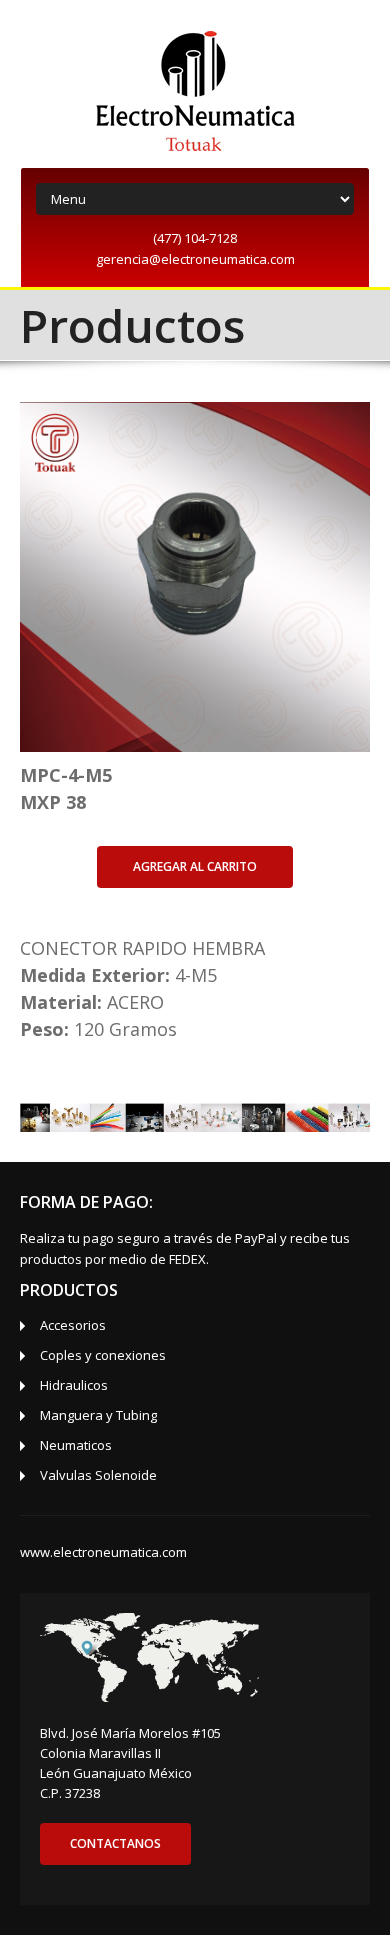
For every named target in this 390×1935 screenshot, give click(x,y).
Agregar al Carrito (195, 866)
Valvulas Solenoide (98, 1475)
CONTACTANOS (115, 1843)
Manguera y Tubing (98, 1415)
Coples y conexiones (103, 1355)
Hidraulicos (74, 1385)
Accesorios (73, 1325)
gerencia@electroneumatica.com (195, 259)
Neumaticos (76, 1445)
